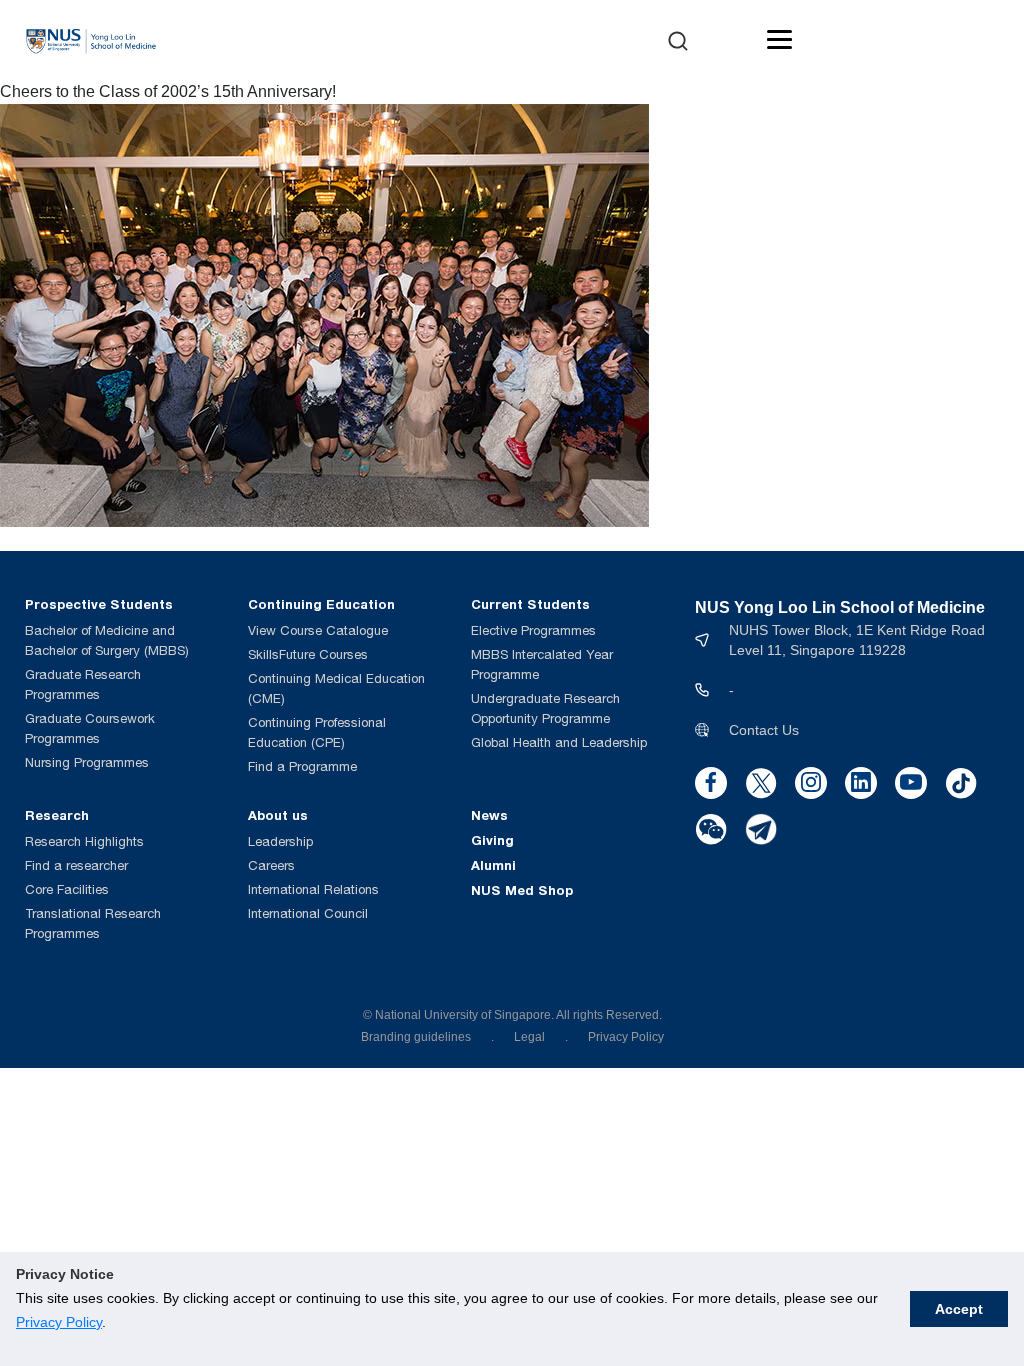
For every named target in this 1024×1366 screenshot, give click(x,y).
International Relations (313, 889)
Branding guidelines (416, 1037)
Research (57, 815)
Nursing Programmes (87, 762)
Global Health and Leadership (559, 742)
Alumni (493, 865)
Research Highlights (84, 841)
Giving (492, 840)
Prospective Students (99, 604)
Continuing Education (321, 604)
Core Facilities (67, 889)
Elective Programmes (533, 630)
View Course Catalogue (318, 630)
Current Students (530, 604)
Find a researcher (76, 865)
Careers (271, 865)
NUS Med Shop (522, 890)
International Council (308, 913)
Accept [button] (959, 1309)
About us (278, 815)
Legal (529, 1037)
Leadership (280, 841)
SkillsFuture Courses (308, 654)
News (489, 815)
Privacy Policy (59, 1322)
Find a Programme (302, 766)
